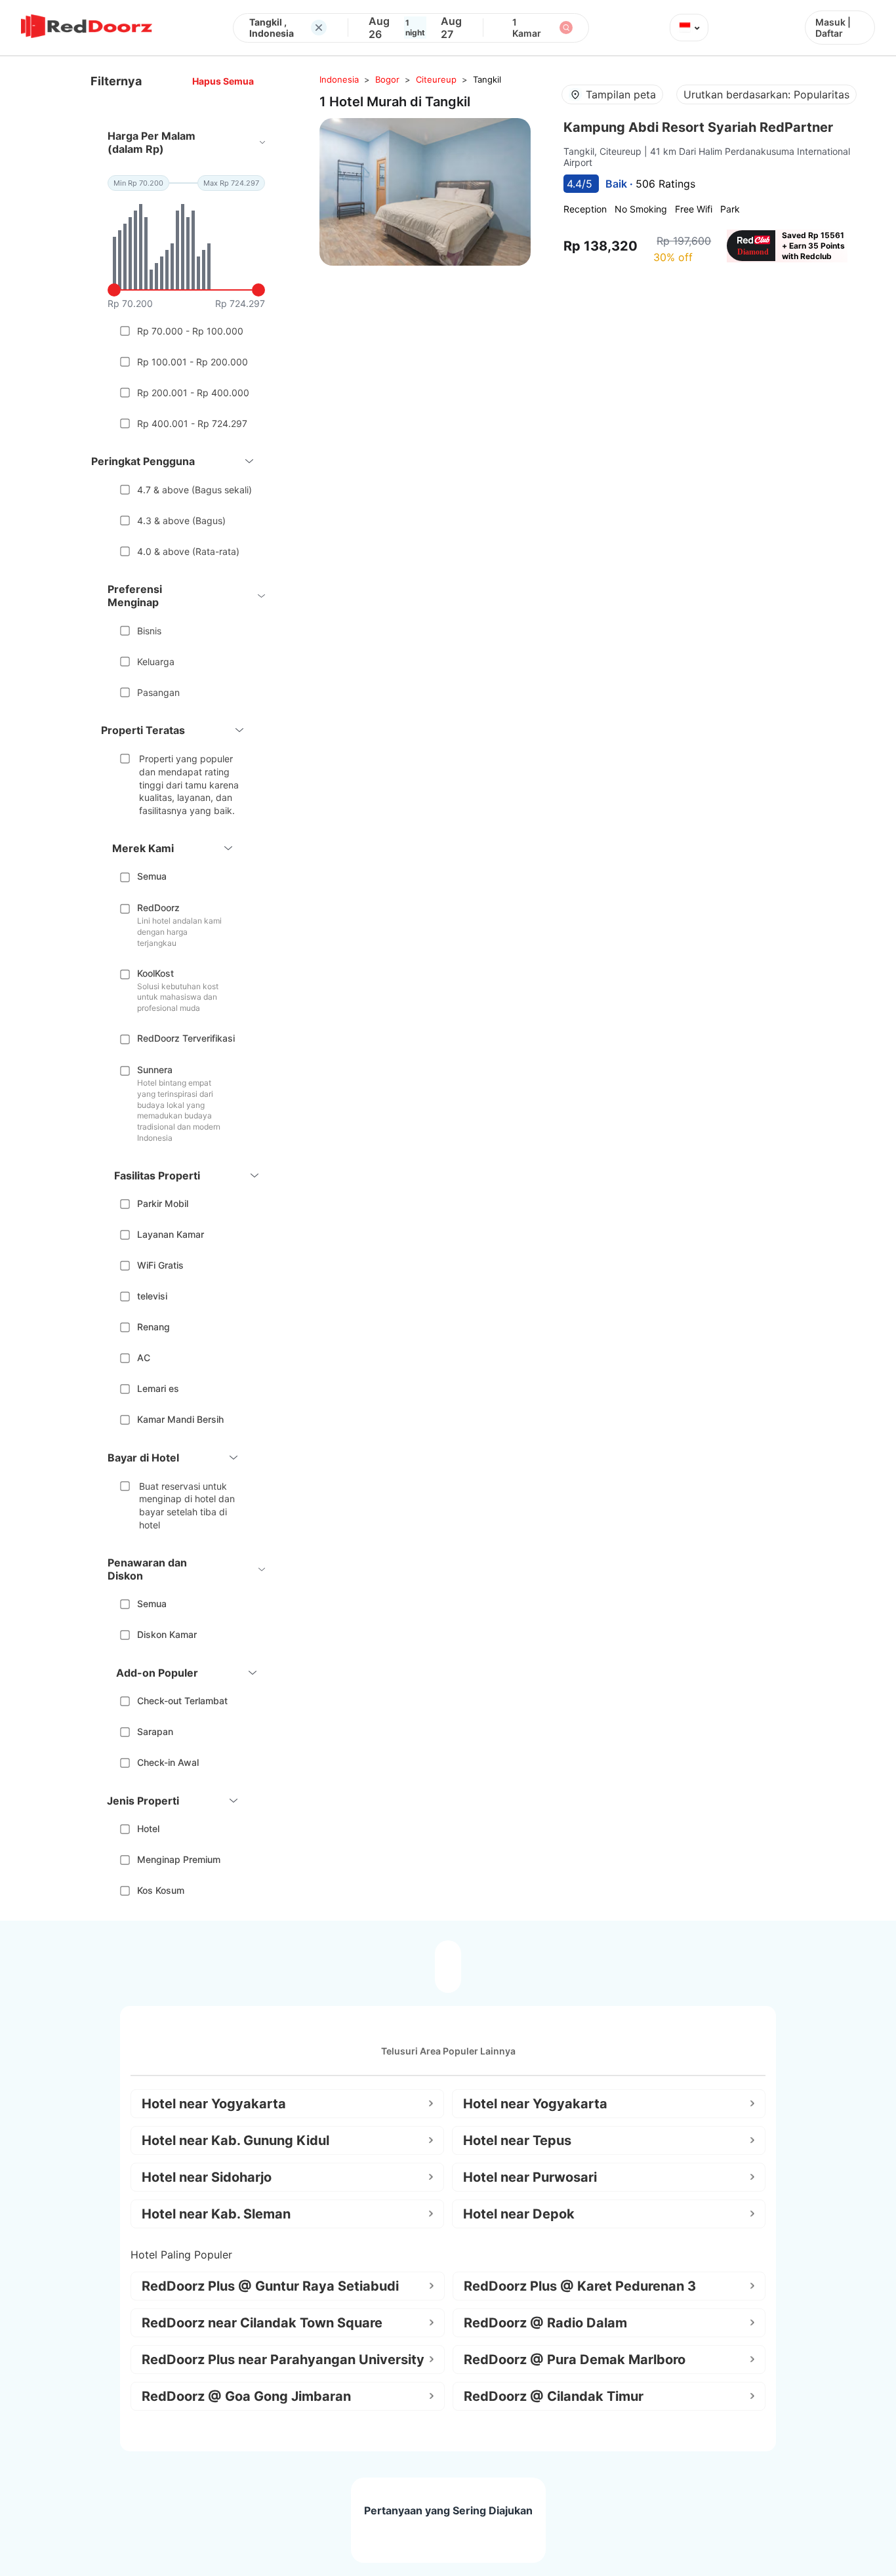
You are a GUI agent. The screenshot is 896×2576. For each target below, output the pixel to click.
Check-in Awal (168, 1762)
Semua (152, 876)
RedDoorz (158, 908)
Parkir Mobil (163, 1203)
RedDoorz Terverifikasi (186, 1038)
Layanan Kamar (171, 1234)
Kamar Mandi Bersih (180, 1419)
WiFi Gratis (160, 1265)
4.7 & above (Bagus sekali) (194, 490)
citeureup (436, 79)
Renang (153, 1327)
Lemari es (158, 1388)
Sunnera (155, 1070)
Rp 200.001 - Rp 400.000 (193, 393)
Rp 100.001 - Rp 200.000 (193, 362)
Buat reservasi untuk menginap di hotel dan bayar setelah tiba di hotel (187, 1505)
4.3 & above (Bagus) (181, 521)
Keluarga (156, 662)
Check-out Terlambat (182, 1701)
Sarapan (155, 1731)
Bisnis (149, 631)
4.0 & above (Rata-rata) (188, 551)
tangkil (487, 79)
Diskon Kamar (167, 1634)
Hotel (148, 1829)
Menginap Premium (179, 1859)
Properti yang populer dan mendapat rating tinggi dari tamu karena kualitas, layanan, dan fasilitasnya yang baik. (189, 784)
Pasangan (158, 692)
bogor (387, 79)
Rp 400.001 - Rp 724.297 (192, 423)
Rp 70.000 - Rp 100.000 (190, 331)
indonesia (339, 79)
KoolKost (155, 973)
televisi (152, 1296)
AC (144, 1358)
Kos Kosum (161, 1890)
